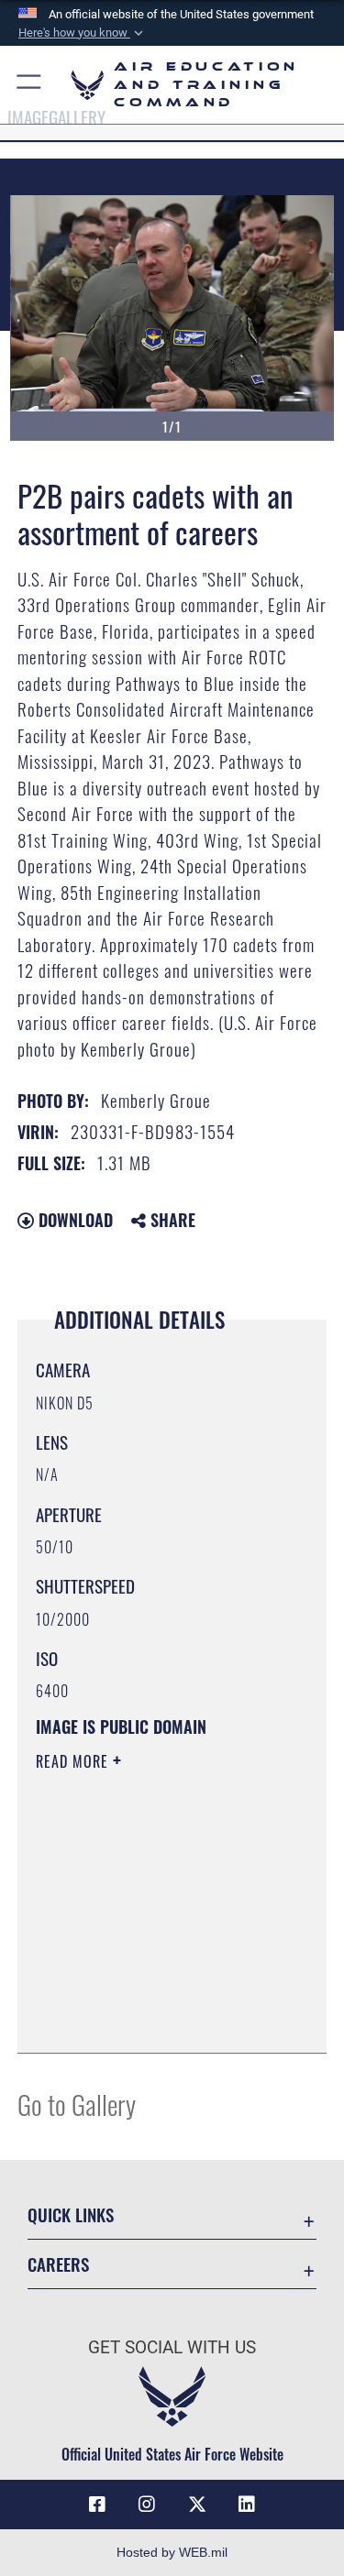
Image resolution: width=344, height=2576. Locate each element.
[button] (83, 33)
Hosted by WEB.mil (172, 2552)
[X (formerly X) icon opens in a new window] (197, 2505)
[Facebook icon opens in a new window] (97, 2505)
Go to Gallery (77, 2104)
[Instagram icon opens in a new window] (147, 2505)
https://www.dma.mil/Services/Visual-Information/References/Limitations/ (147, 1993)
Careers (58, 2264)
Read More (74, 1761)
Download (73, 1220)
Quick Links (71, 2214)
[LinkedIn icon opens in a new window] (247, 2505)
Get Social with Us (172, 2347)
